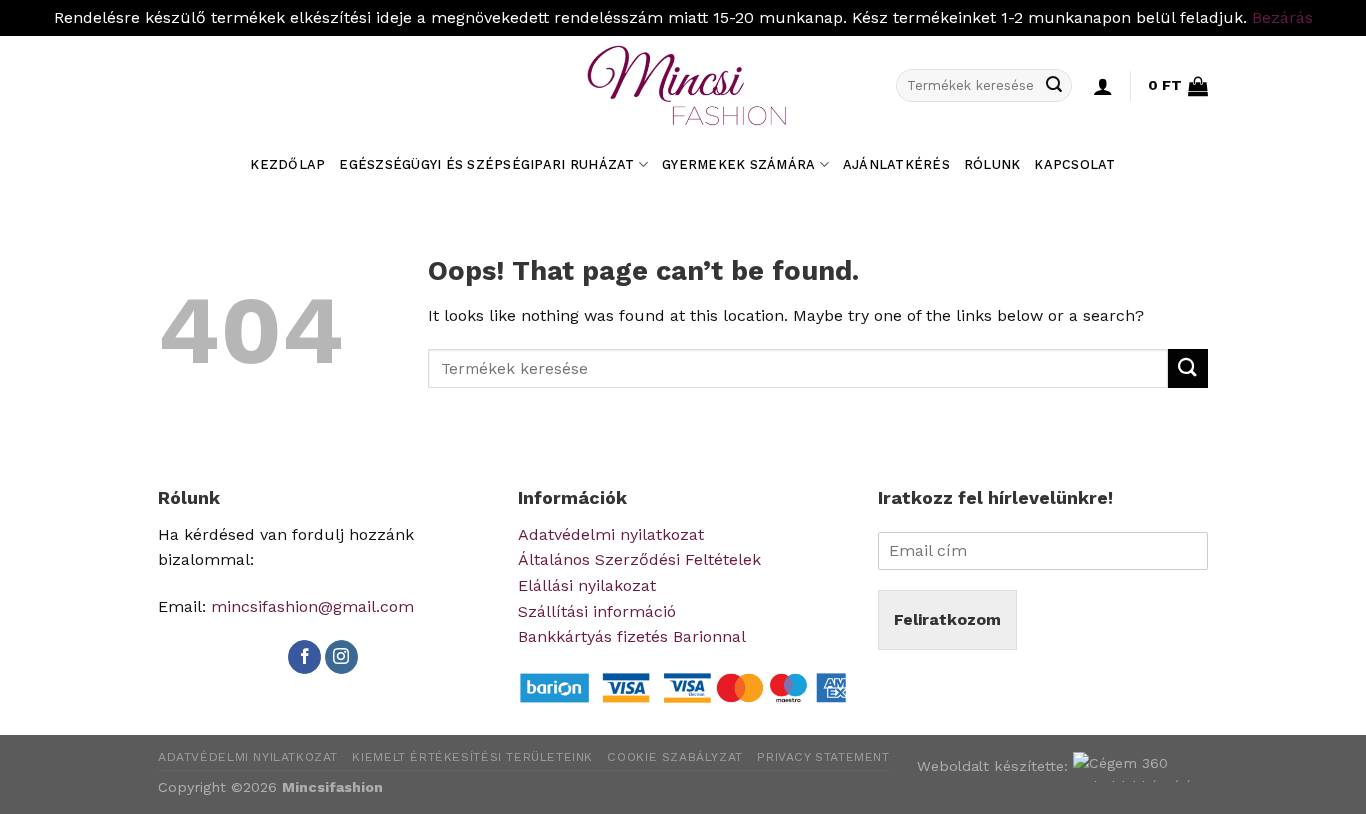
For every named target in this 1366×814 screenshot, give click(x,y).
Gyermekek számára (738, 164)
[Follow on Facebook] (304, 657)
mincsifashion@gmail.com (312, 606)
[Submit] (1054, 86)
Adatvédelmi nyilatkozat (611, 534)
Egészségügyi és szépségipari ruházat (486, 164)
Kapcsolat (1074, 164)
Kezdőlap (287, 164)
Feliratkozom (947, 619)
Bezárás (1282, 17)
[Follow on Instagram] (341, 657)
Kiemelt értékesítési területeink (472, 757)
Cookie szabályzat (674, 757)
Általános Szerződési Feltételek (639, 559)
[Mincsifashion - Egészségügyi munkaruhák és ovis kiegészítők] (683, 86)
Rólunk (992, 164)
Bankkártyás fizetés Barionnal (632, 636)
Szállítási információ (597, 611)
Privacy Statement (823, 757)
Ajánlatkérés (896, 164)
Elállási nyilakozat (587, 585)
